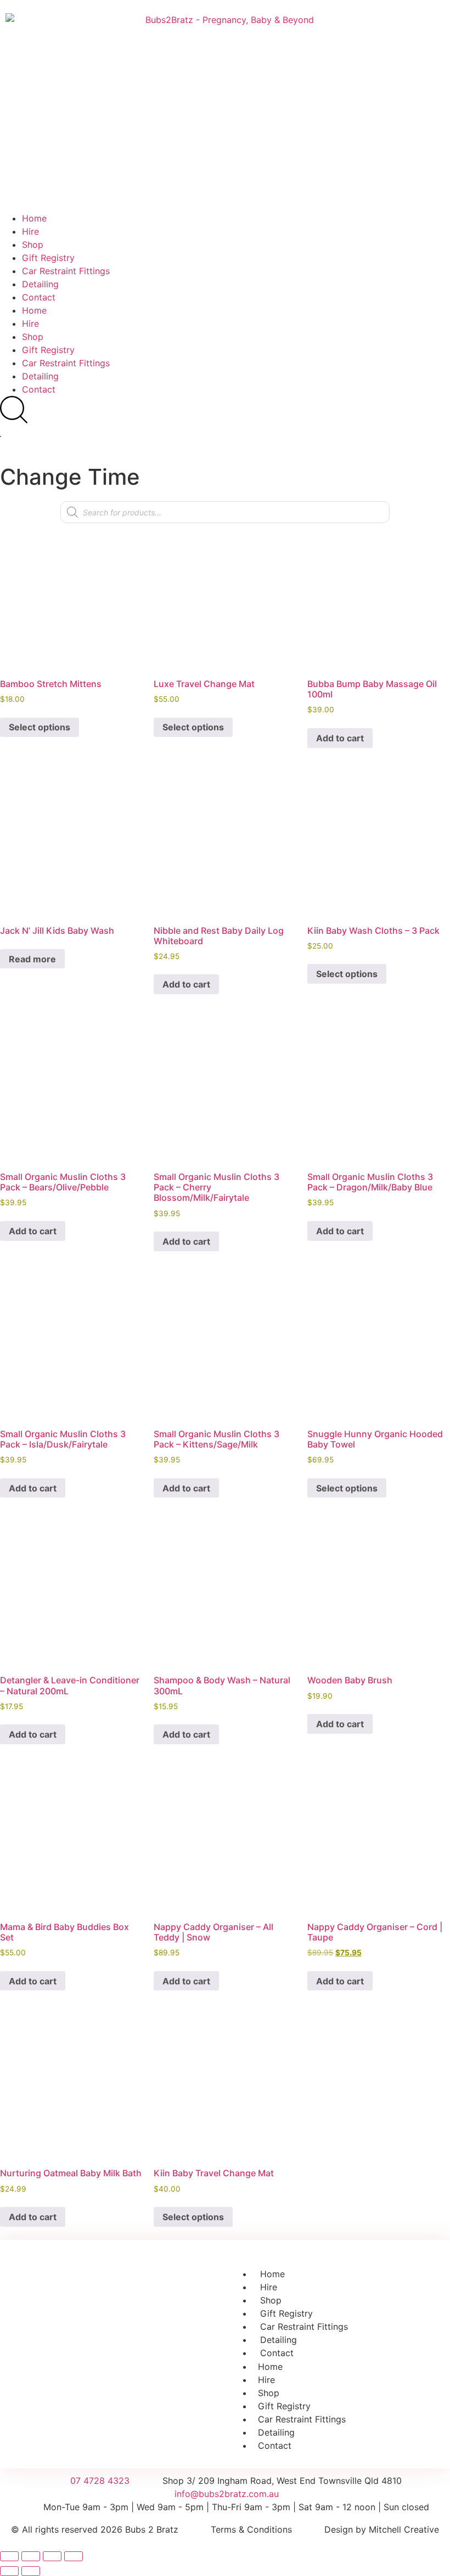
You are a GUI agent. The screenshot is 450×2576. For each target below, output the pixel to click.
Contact (39, 297)
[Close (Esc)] (74, 2556)
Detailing (40, 284)
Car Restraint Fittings (66, 271)
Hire (30, 231)
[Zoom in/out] (9, 2556)
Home (34, 218)
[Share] (52, 2556)
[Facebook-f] (101, 2371)
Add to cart (340, 738)
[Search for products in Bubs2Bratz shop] (14, 410)
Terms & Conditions (251, 2529)
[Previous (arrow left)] (9, 2571)
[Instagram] (130, 2371)
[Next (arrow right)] (31, 2571)
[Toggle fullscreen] (31, 2556)
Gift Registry (48, 258)
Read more (32, 959)
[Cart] (1, 436)
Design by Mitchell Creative (382, 2529)
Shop (33, 245)
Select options (40, 727)
